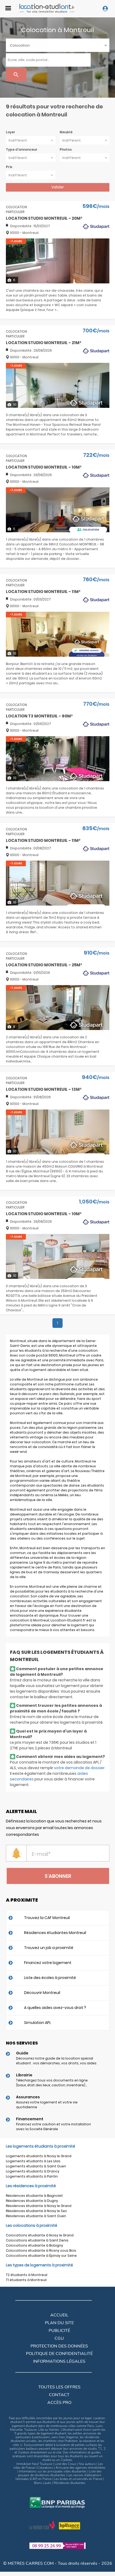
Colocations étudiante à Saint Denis (37, 2240)
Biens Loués (43, 2483)
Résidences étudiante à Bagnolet (34, 2196)
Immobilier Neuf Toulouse (34, 2464)
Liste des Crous (65, 2464)
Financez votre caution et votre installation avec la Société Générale (53, 2127)
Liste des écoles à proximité (50, 1978)
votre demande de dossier (79, 1768)
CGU (59, 2338)
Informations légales (59, 2361)
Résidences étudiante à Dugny (32, 2201)
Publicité (59, 2331)
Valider (58, 187)
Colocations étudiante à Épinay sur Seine (41, 2256)
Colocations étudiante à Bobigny (34, 2245)
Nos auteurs (87, 2464)
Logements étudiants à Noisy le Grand (39, 2156)
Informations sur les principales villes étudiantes (53, 2471)
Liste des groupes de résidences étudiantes (60, 2473)
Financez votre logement (48, 1963)
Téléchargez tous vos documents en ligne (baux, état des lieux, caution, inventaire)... (52, 2083)
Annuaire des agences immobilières (81, 2468)
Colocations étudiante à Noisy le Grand (40, 2235)
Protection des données (59, 2346)
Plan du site (59, 2323)
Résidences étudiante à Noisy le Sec (37, 2211)
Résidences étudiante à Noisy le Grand (39, 2206)
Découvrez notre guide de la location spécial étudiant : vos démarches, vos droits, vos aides (56, 2061)
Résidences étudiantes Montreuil (55, 1933)
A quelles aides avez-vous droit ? (55, 2008)
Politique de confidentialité (59, 2354)
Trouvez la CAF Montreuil (47, 1918)
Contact (59, 2395)
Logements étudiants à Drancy (33, 2171)
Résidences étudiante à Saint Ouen (36, 2216)
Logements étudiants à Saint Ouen (36, 2166)
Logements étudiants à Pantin (32, 2176)
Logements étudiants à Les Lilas (33, 2161)
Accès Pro (59, 2403)
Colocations (45, 2468)
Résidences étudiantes (69, 2483)
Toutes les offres (59, 2387)
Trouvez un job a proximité (49, 1948)
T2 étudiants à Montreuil (27, 2275)
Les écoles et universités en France (78, 2479)
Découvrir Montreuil (42, 1993)
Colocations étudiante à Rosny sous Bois (41, 2250)
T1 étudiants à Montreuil (26, 2280)
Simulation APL (38, 2023)
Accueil (59, 2315)
